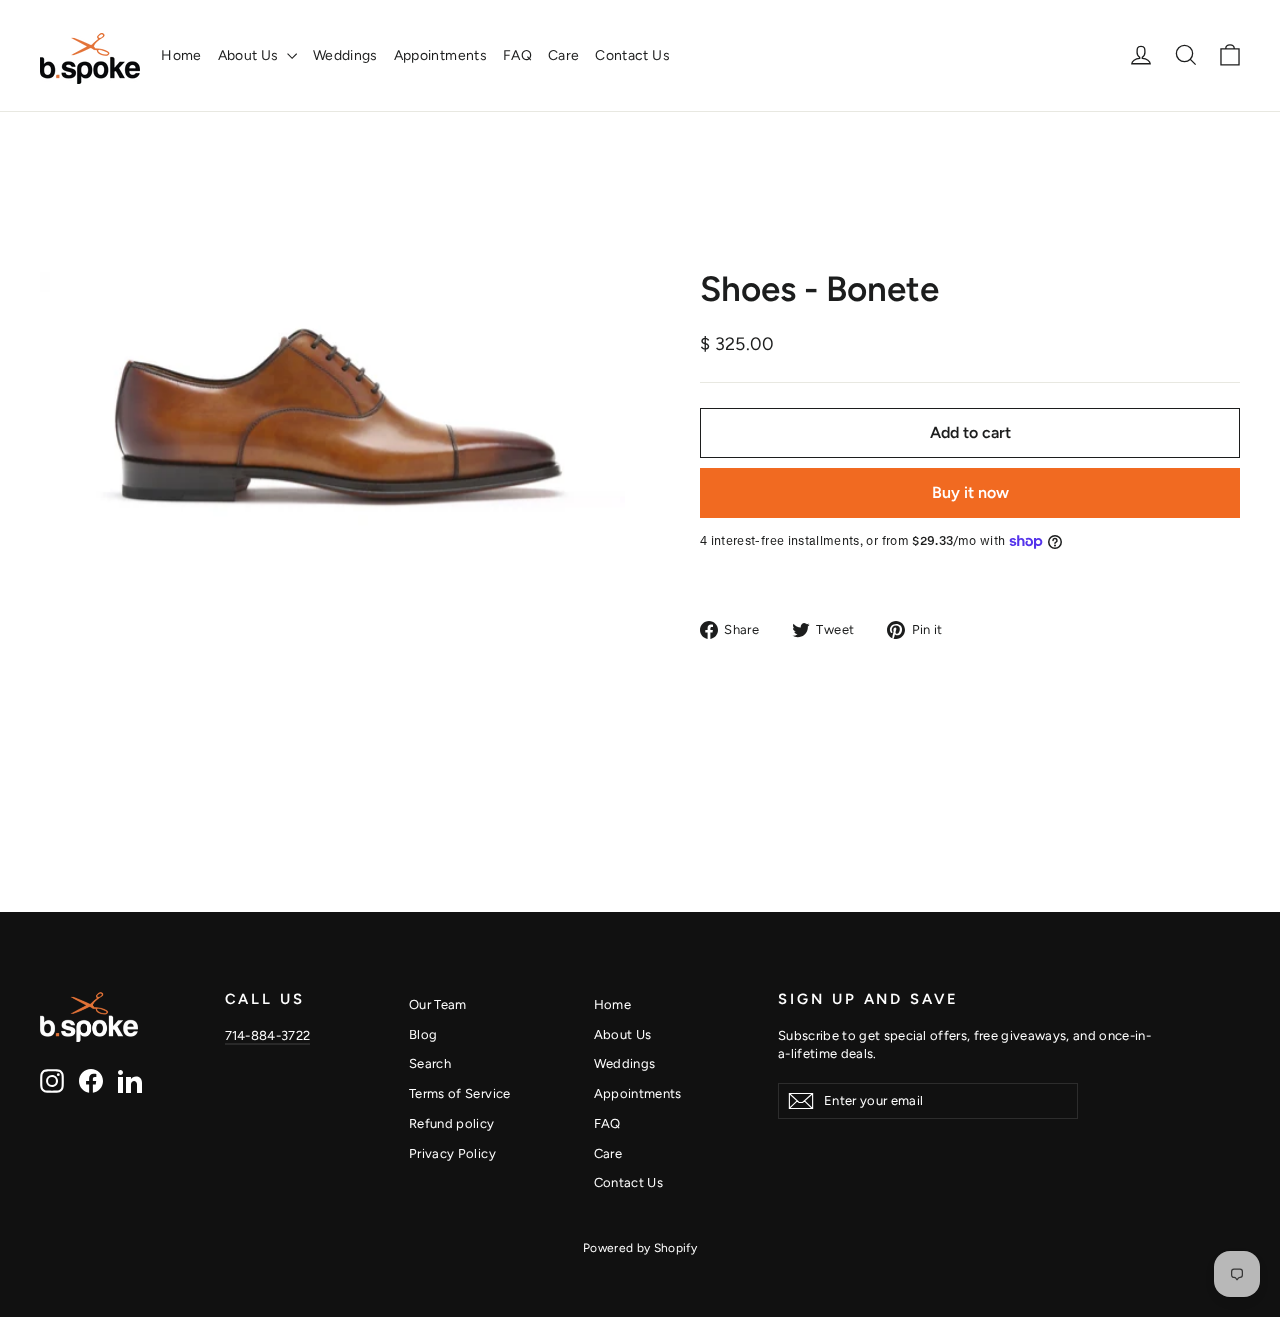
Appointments (440, 55)
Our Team (438, 1004)
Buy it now (970, 492)
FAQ (517, 55)
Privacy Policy (452, 1153)
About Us (250, 55)
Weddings (345, 55)
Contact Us (632, 55)
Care (563, 55)
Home (181, 55)
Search (430, 1063)
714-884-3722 (268, 1035)
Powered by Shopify (640, 1248)
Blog (423, 1034)
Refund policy (452, 1123)
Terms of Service (460, 1093)
